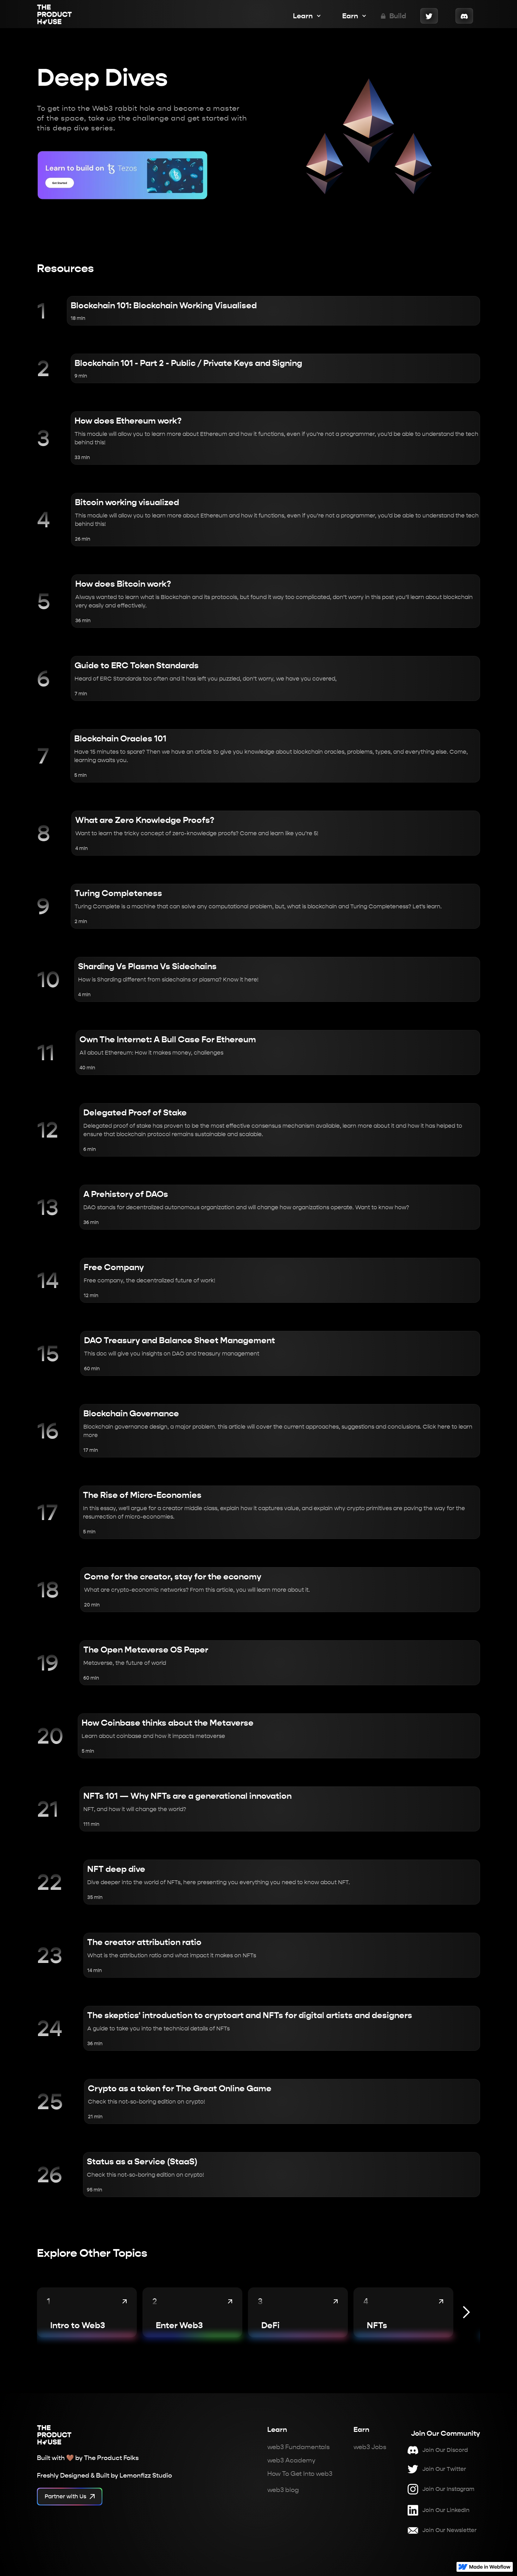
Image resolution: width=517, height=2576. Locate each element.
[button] (304, 16)
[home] (55, 16)
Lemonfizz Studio (146, 2475)
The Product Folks (111, 2458)
